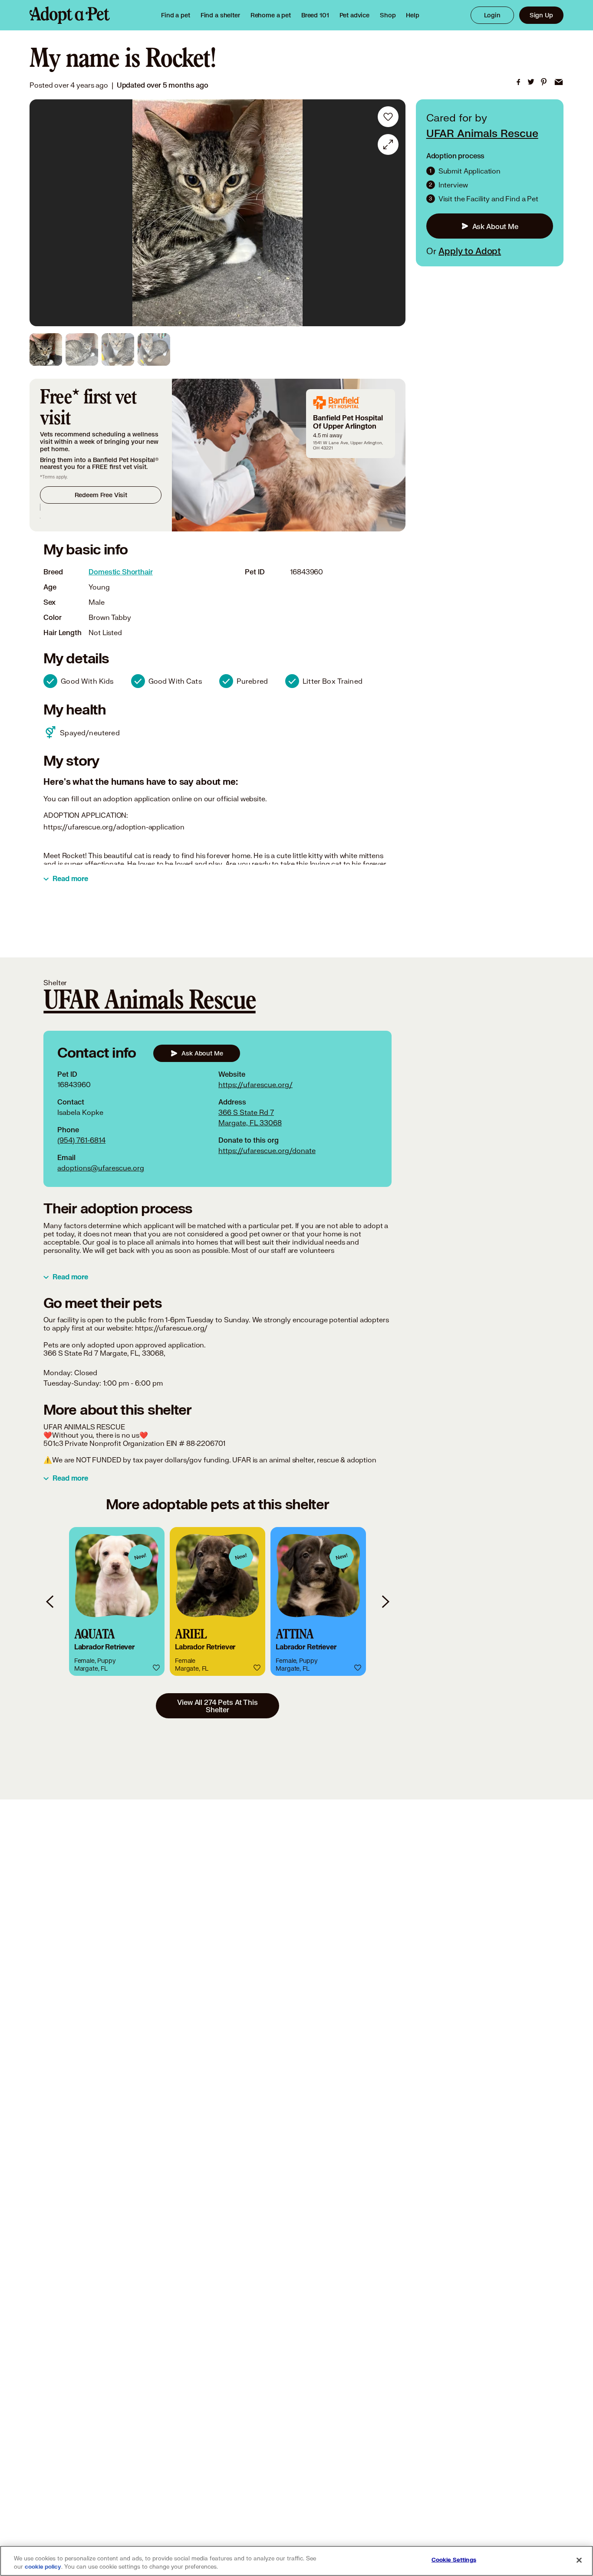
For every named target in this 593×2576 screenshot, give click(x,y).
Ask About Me (495, 226)
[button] (117, 1601)
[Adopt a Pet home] (70, 15)
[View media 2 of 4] (82, 349)
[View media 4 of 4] (154, 349)
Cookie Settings (454, 2560)
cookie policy (43, 2567)
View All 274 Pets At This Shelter (217, 1706)
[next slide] (385, 1601)
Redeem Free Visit (101, 495)
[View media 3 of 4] (118, 349)
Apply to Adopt (470, 251)
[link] (271, 15)
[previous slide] (50, 1601)
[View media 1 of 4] (46, 349)
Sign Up (541, 15)
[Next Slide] (393, 213)
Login (492, 15)
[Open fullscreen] (388, 144)
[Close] (579, 2560)
